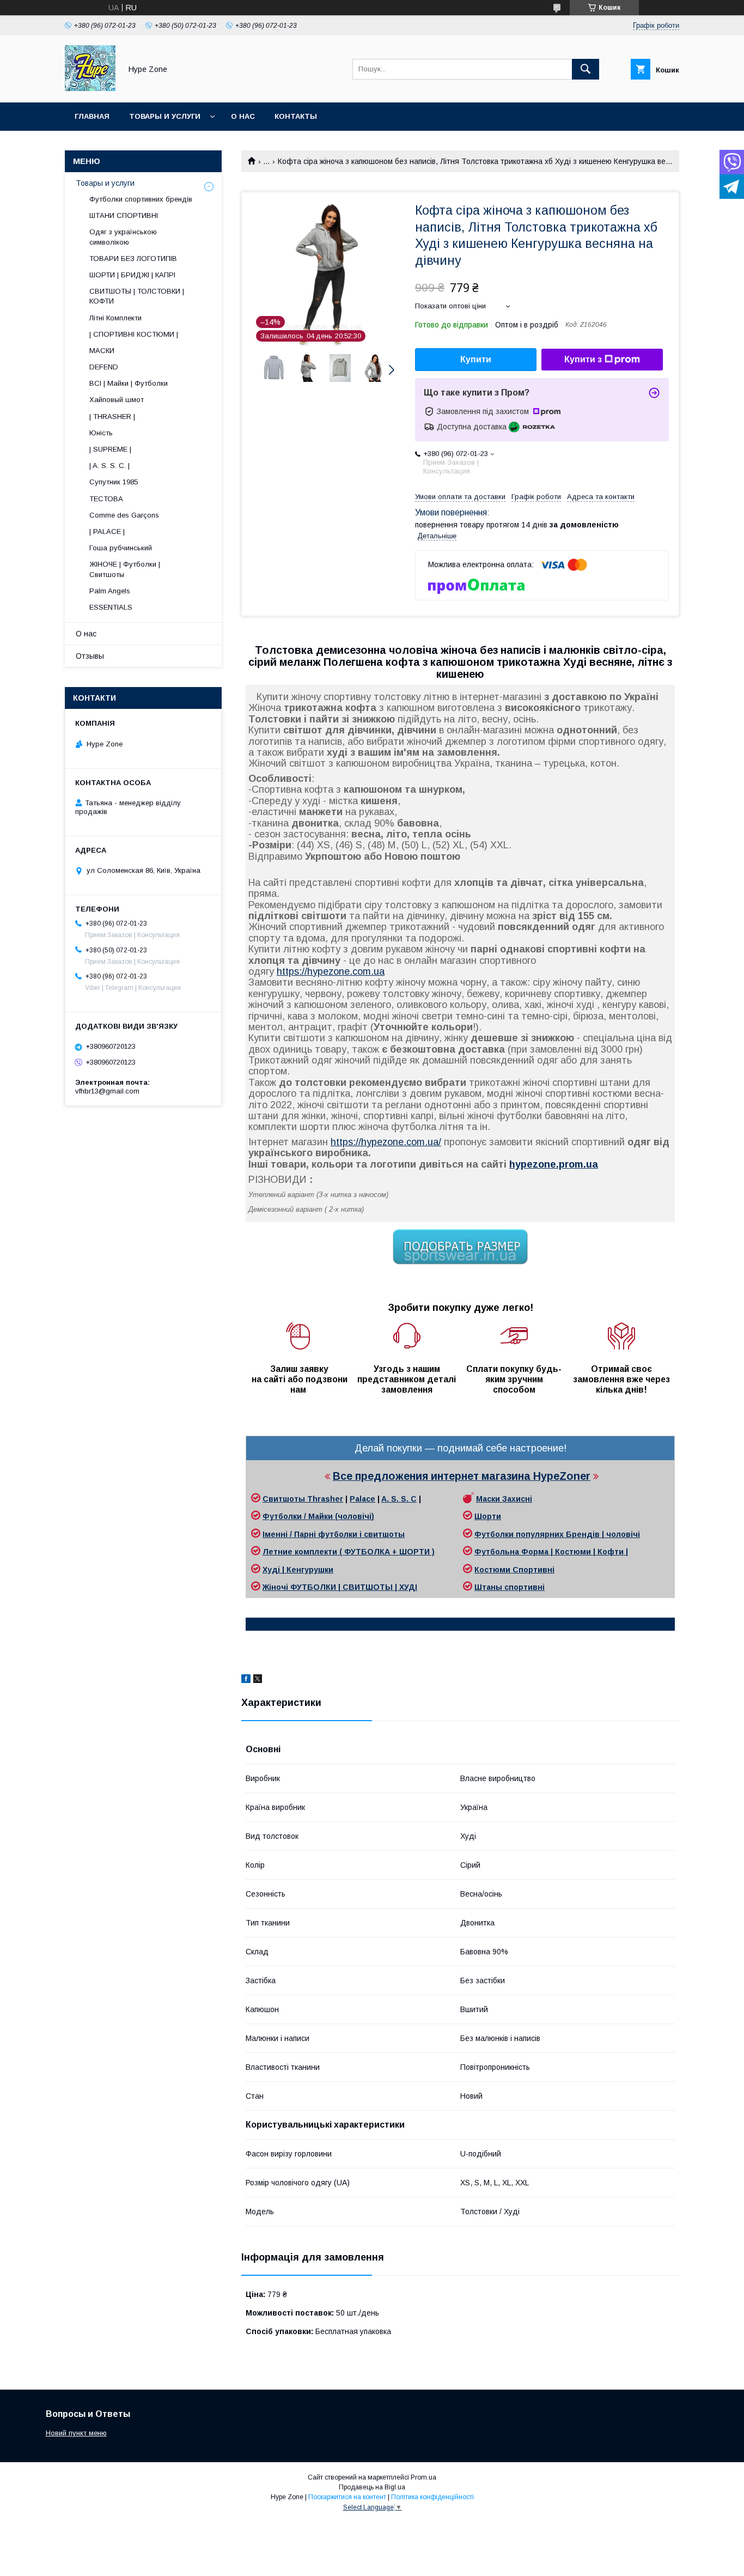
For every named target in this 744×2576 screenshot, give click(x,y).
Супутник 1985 (114, 482)
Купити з (583, 359)
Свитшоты (285, 1499)
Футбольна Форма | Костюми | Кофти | (551, 1552)
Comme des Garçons (124, 515)
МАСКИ (102, 351)
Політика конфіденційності (432, 2497)
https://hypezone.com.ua (331, 971)
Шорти (488, 1516)
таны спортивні (513, 1587)
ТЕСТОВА (106, 499)
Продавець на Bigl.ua (372, 2487)
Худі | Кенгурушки (298, 1570)
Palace (362, 1499)
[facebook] (246, 1680)
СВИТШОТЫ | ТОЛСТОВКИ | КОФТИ (137, 296)
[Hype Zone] (90, 88)
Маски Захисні (504, 1499)
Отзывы (90, 656)
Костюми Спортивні (514, 1570)
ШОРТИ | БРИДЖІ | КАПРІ (132, 275)
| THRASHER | (112, 417)
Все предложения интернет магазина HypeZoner (462, 1476)
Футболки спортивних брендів (141, 199)
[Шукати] (586, 69)
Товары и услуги (165, 116)
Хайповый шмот (117, 400)
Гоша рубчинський (121, 548)
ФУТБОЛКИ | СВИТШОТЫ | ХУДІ (354, 1587)
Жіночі (276, 1587)
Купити (476, 359)
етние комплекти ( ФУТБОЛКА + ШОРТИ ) (352, 1552)
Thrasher (325, 1499)
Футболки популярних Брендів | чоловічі (557, 1534)
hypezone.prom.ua (554, 1164)
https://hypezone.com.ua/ (386, 1142)
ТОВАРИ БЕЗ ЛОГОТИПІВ (133, 259)
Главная (92, 116)
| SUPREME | (110, 449)
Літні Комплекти (115, 318)
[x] (258, 1680)
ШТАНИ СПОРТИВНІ (124, 215)
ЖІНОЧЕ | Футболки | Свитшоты (125, 569)
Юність (101, 433)
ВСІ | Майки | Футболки (129, 383)
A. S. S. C (399, 1499)
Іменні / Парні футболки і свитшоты (334, 1534)
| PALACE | (107, 531)
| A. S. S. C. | (109, 466)
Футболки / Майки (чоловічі (317, 1516)
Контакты (296, 116)
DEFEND (104, 367)
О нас (243, 116)
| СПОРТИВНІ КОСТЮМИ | (134, 334)
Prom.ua (423, 2477)
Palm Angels (110, 591)
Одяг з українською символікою (123, 237)
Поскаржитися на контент (347, 2497)
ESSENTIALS (111, 607)
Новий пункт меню (76, 2433)
